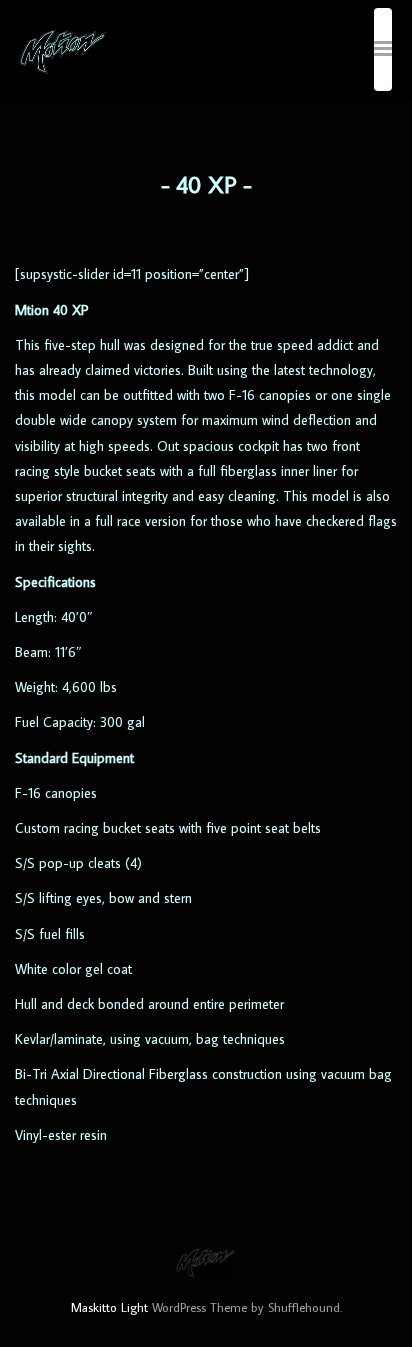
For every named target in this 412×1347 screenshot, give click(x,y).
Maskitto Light (109, 1307)
